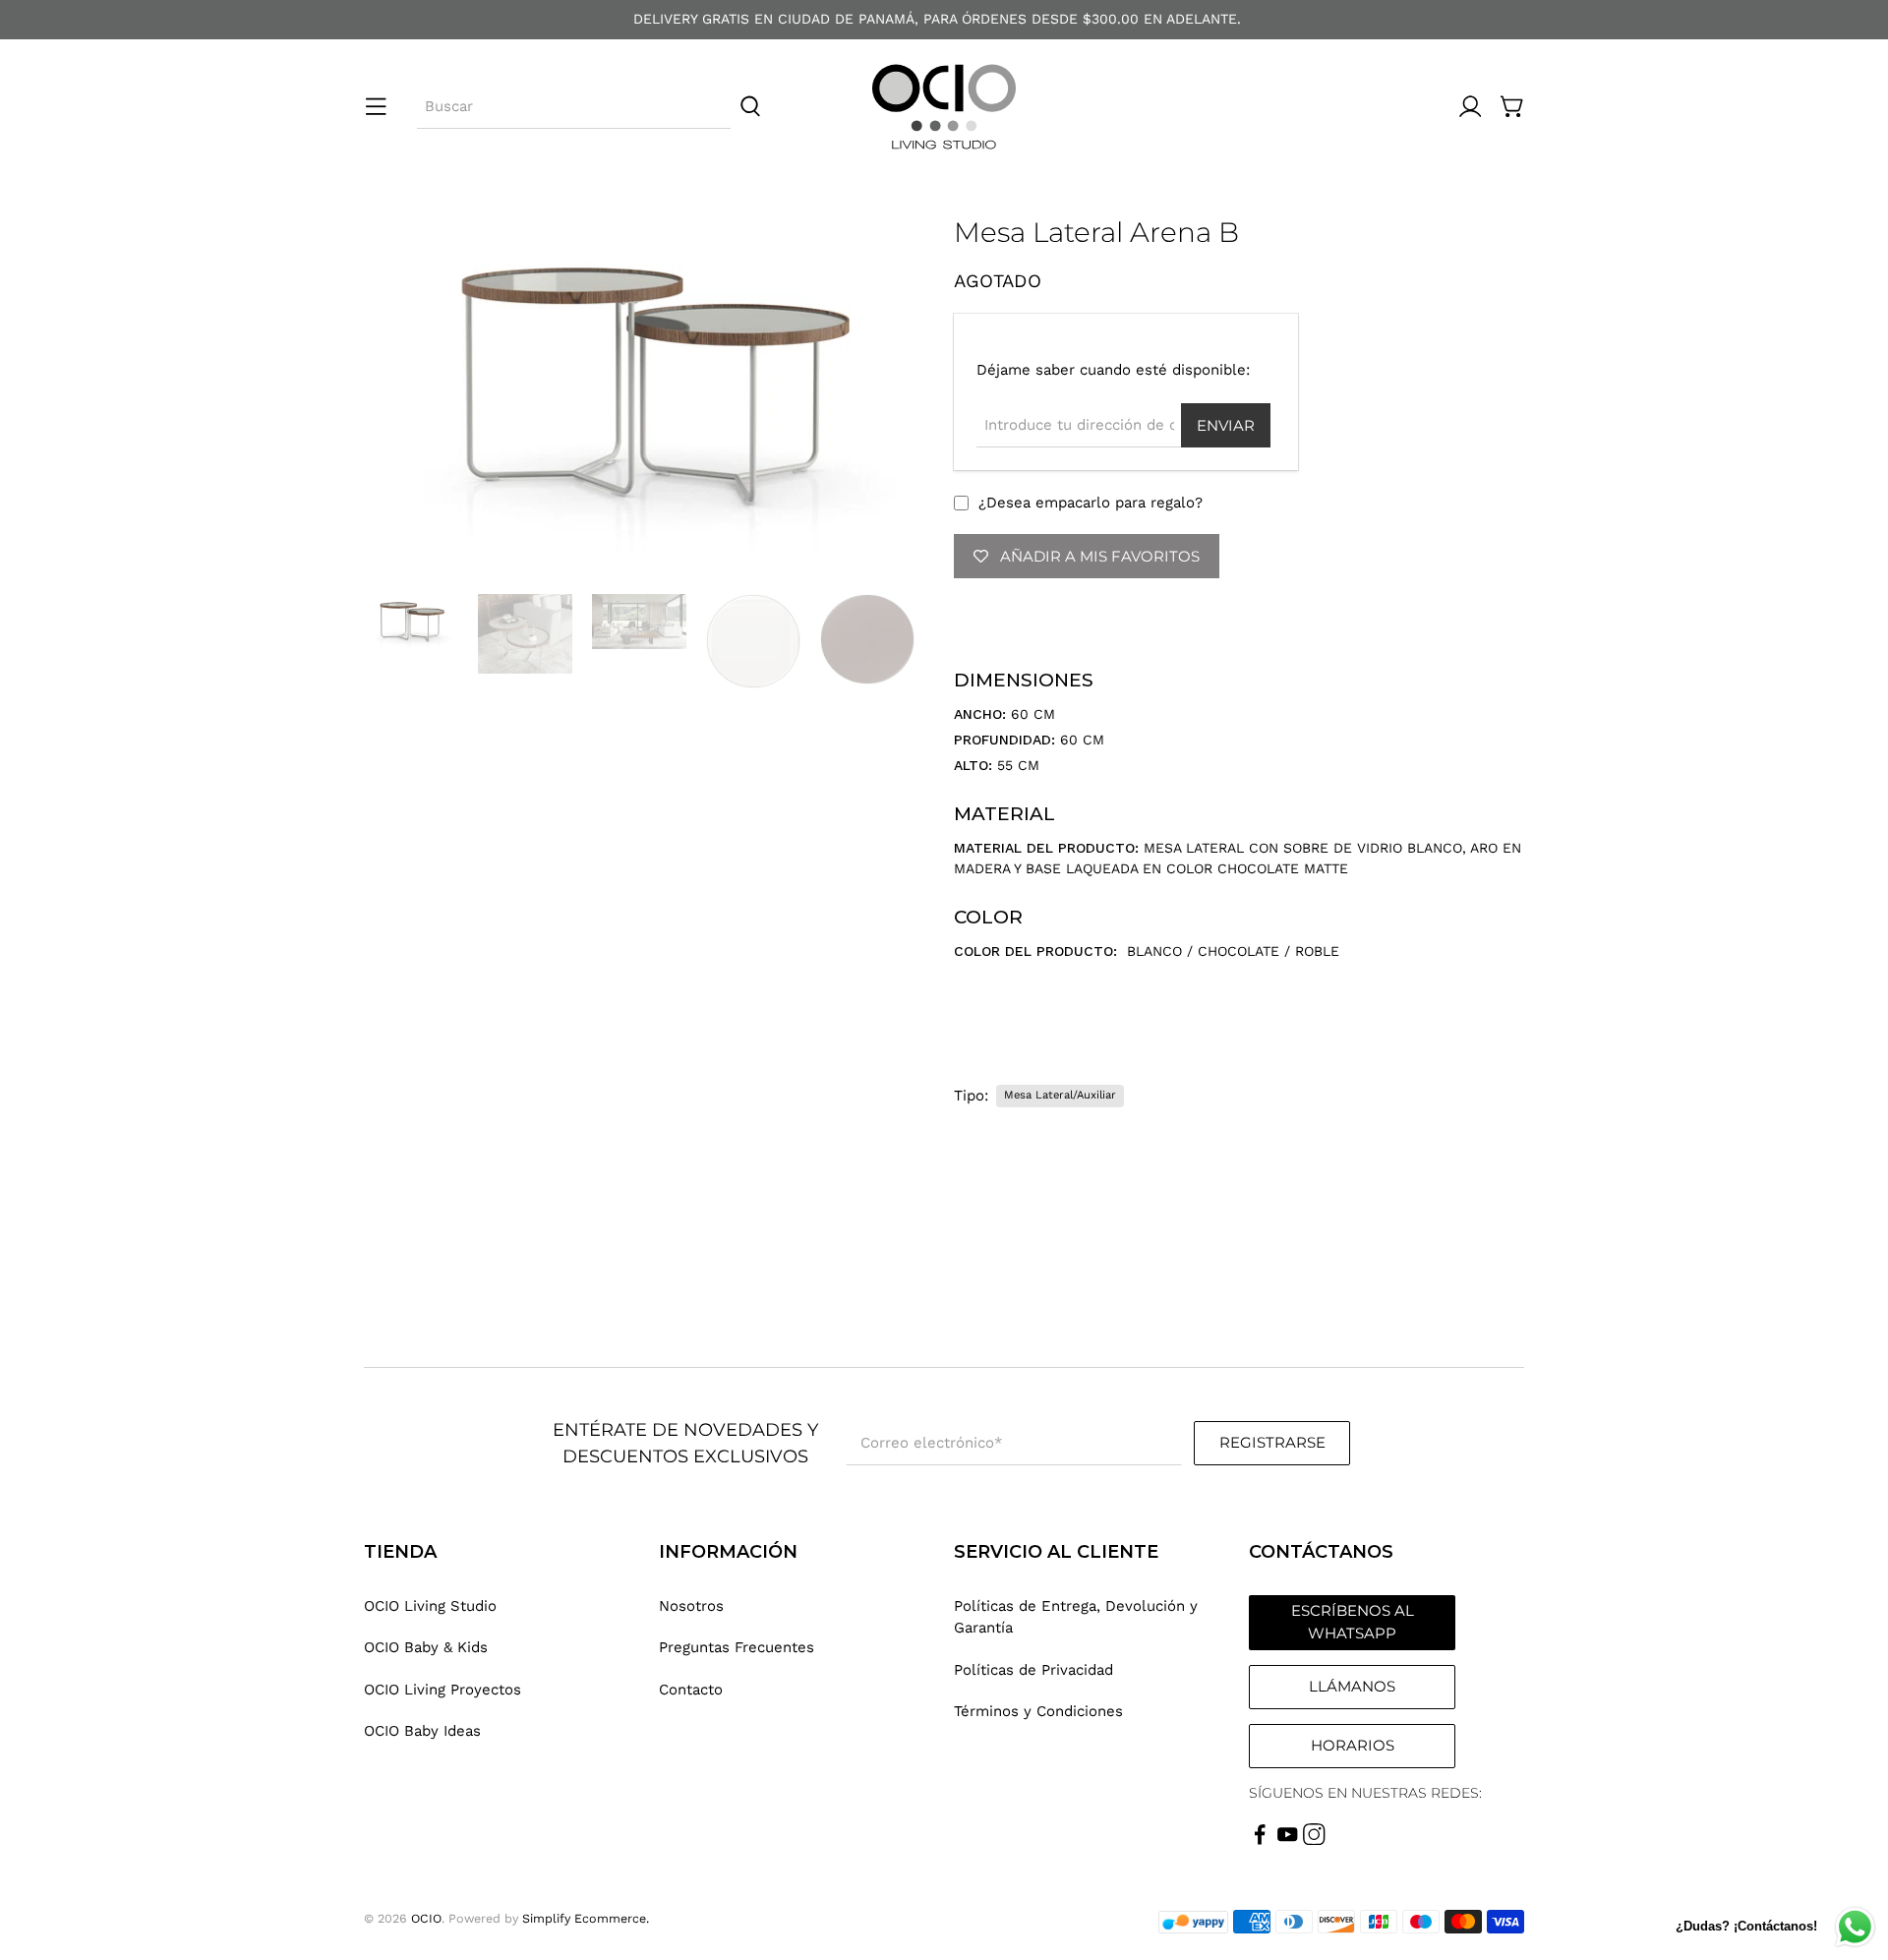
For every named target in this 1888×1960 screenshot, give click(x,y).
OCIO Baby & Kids (426, 1647)
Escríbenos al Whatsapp (1353, 1622)
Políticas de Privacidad (1033, 1670)
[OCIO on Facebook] (1260, 1840)
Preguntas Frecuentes (737, 1647)
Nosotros (691, 1606)
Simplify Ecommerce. (586, 1918)
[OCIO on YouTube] (1288, 1840)
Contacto (691, 1690)
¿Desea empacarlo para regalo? (1091, 503)
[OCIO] (944, 107)
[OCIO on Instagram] (1314, 1840)
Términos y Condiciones (1038, 1711)
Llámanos (1352, 1686)
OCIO (426, 1918)
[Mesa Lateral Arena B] (649, 396)
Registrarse (1272, 1442)
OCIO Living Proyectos (442, 1690)
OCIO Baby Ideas (422, 1731)
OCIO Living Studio (430, 1606)
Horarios (1353, 1745)
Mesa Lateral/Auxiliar (1060, 1095)
